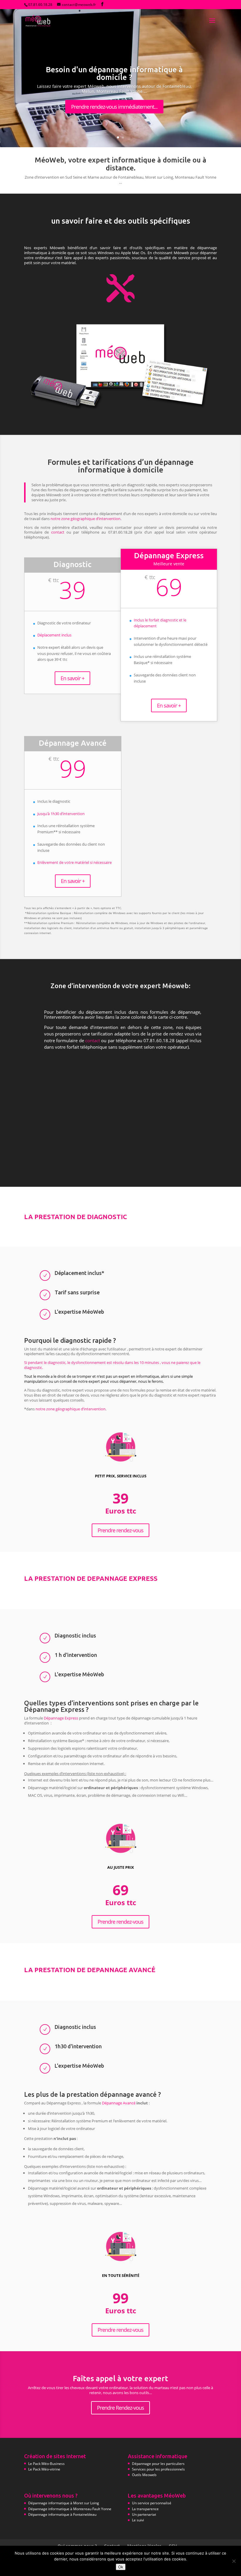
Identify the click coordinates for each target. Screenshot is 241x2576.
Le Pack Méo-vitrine (44, 2469)
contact (58, 532)
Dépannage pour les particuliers (158, 2464)
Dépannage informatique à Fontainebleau (62, 2514)
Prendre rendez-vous (120, 1530)
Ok (121, 2567)
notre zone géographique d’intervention (86, 519)
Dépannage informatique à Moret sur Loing (64, 2503)
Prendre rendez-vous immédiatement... (114, 107)
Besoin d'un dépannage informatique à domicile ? (114, 73)
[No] (234, 2561)
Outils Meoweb (144, 2475)
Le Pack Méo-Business (46, 2464)
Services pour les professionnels (158, 2469)
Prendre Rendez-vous (120, 2408)
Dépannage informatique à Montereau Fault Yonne (70, 2509)
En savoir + (72, 678)
